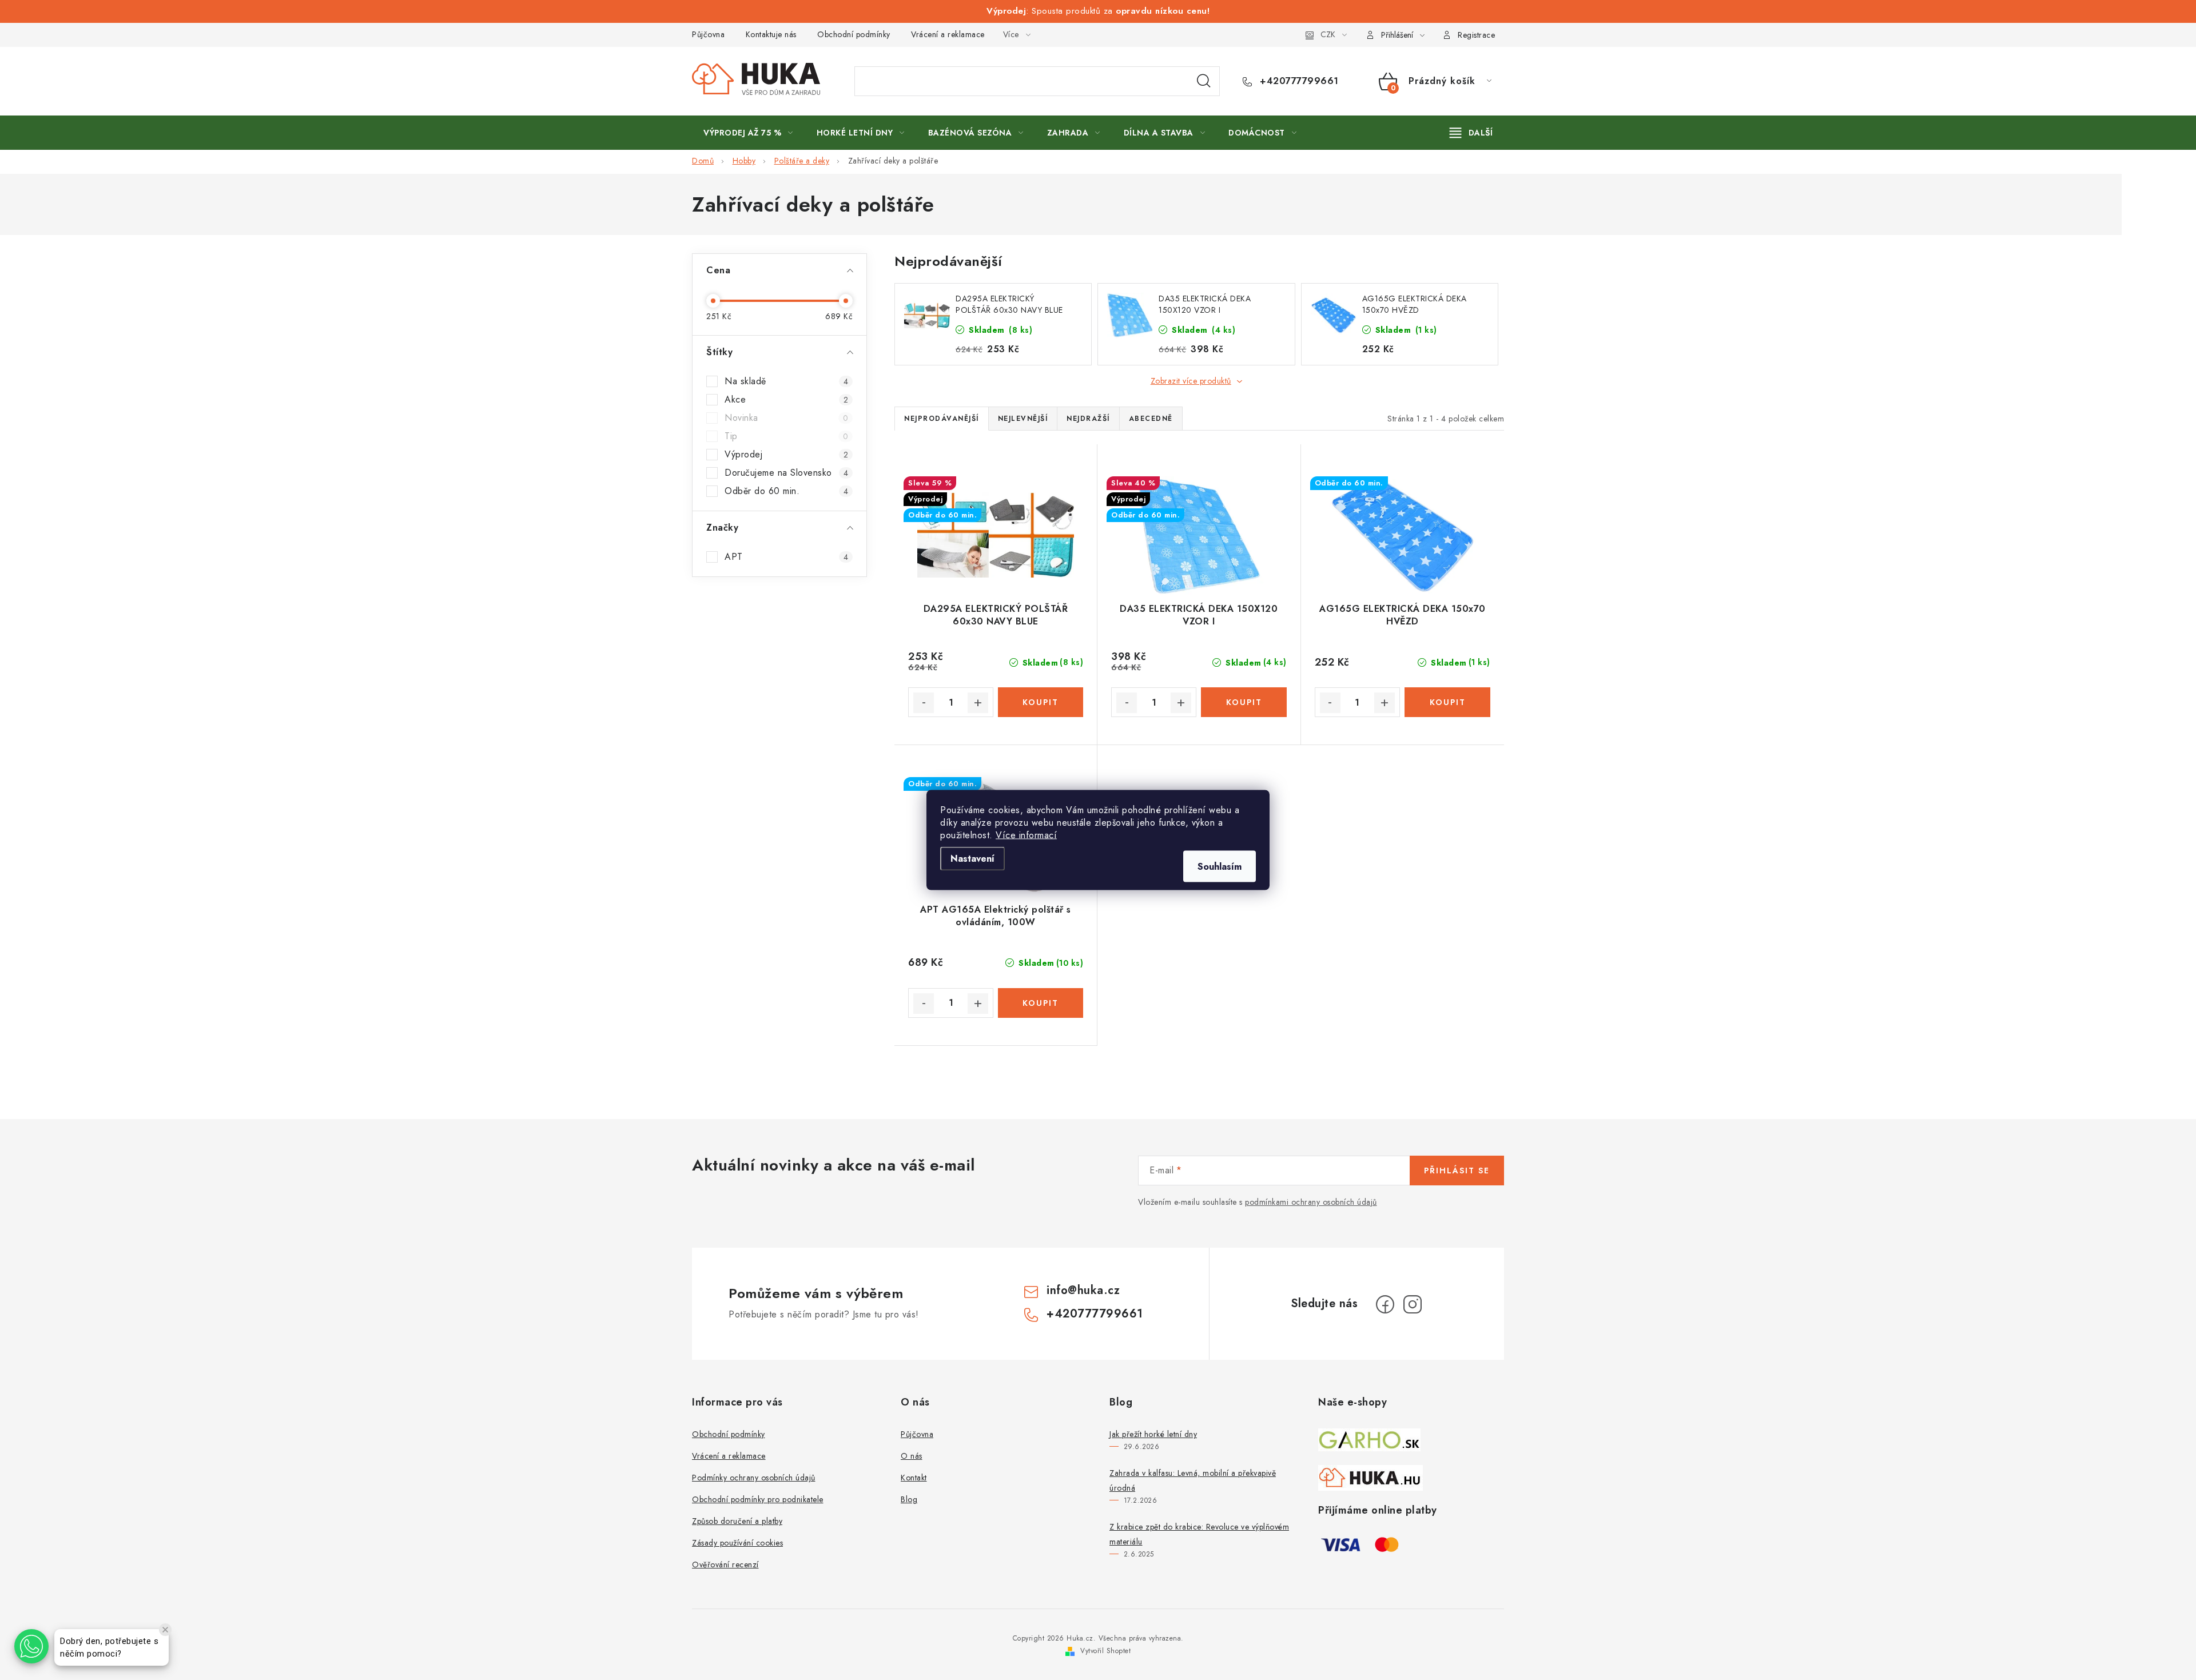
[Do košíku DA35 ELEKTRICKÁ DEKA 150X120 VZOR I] (1244, 702)
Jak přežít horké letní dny (1153, 1434)
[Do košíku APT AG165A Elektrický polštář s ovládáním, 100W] (1041, 1003)
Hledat (1204, 81)
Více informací (1026, 835)
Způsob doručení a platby (737, 1521)
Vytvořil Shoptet (1105, 1651)
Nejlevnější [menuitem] (1023, 419)
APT (786, 557)
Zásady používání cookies (737, 1543)
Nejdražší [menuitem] (1088, 419)
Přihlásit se (1457, 1171)
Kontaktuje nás (771, 34)
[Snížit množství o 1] (924, 703)
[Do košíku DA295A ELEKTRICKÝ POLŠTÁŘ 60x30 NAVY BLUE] (1041, 702)
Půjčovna (708, 34)
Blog (909, 1499)
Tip (786, 436)
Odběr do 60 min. (786, 491)
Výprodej (786, 455)
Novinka (786, 418)
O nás (912, 1456)
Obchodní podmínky (854, 34)
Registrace (1476, 35)
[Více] (1471, 133)
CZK (1328, 34)
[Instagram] (1413, 1304)
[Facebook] (1385, 1304)
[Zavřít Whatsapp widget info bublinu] (165, 1630)
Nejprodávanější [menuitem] (942, 419)
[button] (31, 1646)
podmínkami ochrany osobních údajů (1311, 1202)
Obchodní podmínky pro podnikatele (758, 1499)
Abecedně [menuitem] (1151, 419)
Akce (786, 400)
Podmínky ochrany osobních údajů (754, 1478)
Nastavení (972, 859)
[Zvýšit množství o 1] (978, 703)
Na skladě (786, 381)
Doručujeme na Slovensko (786, 473)
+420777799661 (1298, 81)
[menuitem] (748, 133)
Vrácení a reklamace (948, 34)
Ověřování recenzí (725, 1564)
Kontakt (914, 1478)
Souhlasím (1220, 867)
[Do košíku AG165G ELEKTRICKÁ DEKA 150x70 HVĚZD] (1447, 702)
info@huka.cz (1083, 1290)
